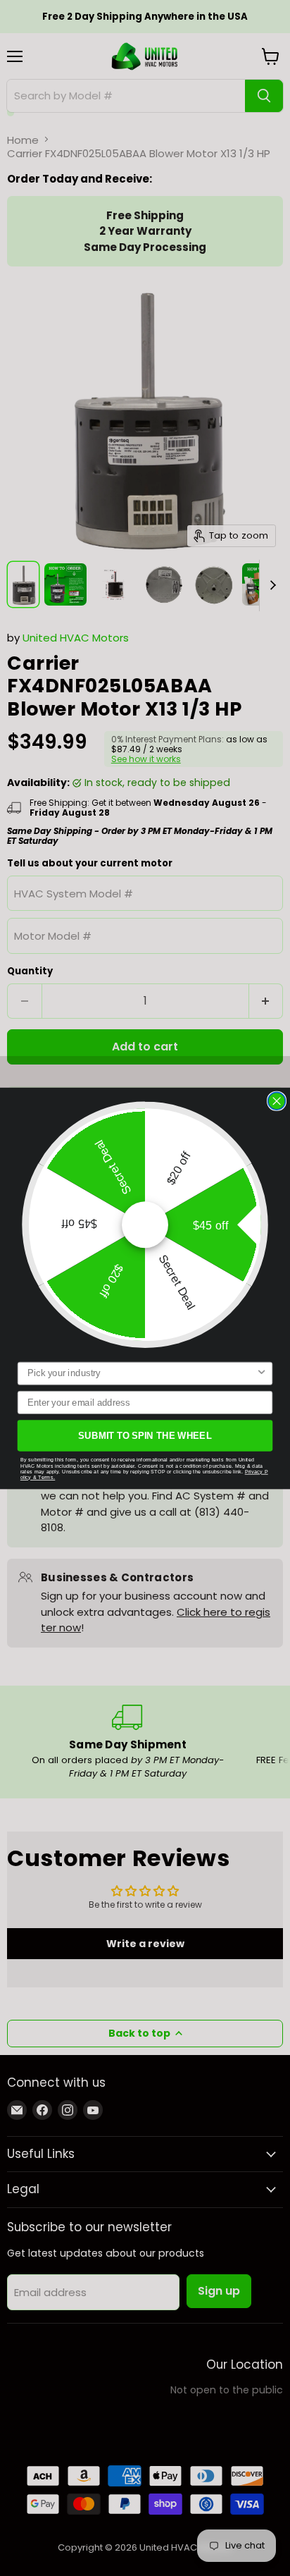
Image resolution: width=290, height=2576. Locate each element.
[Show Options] (261, 1373)
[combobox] (142, 1373)
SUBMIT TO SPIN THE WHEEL (145, 1435)
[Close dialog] (277, 1101)
